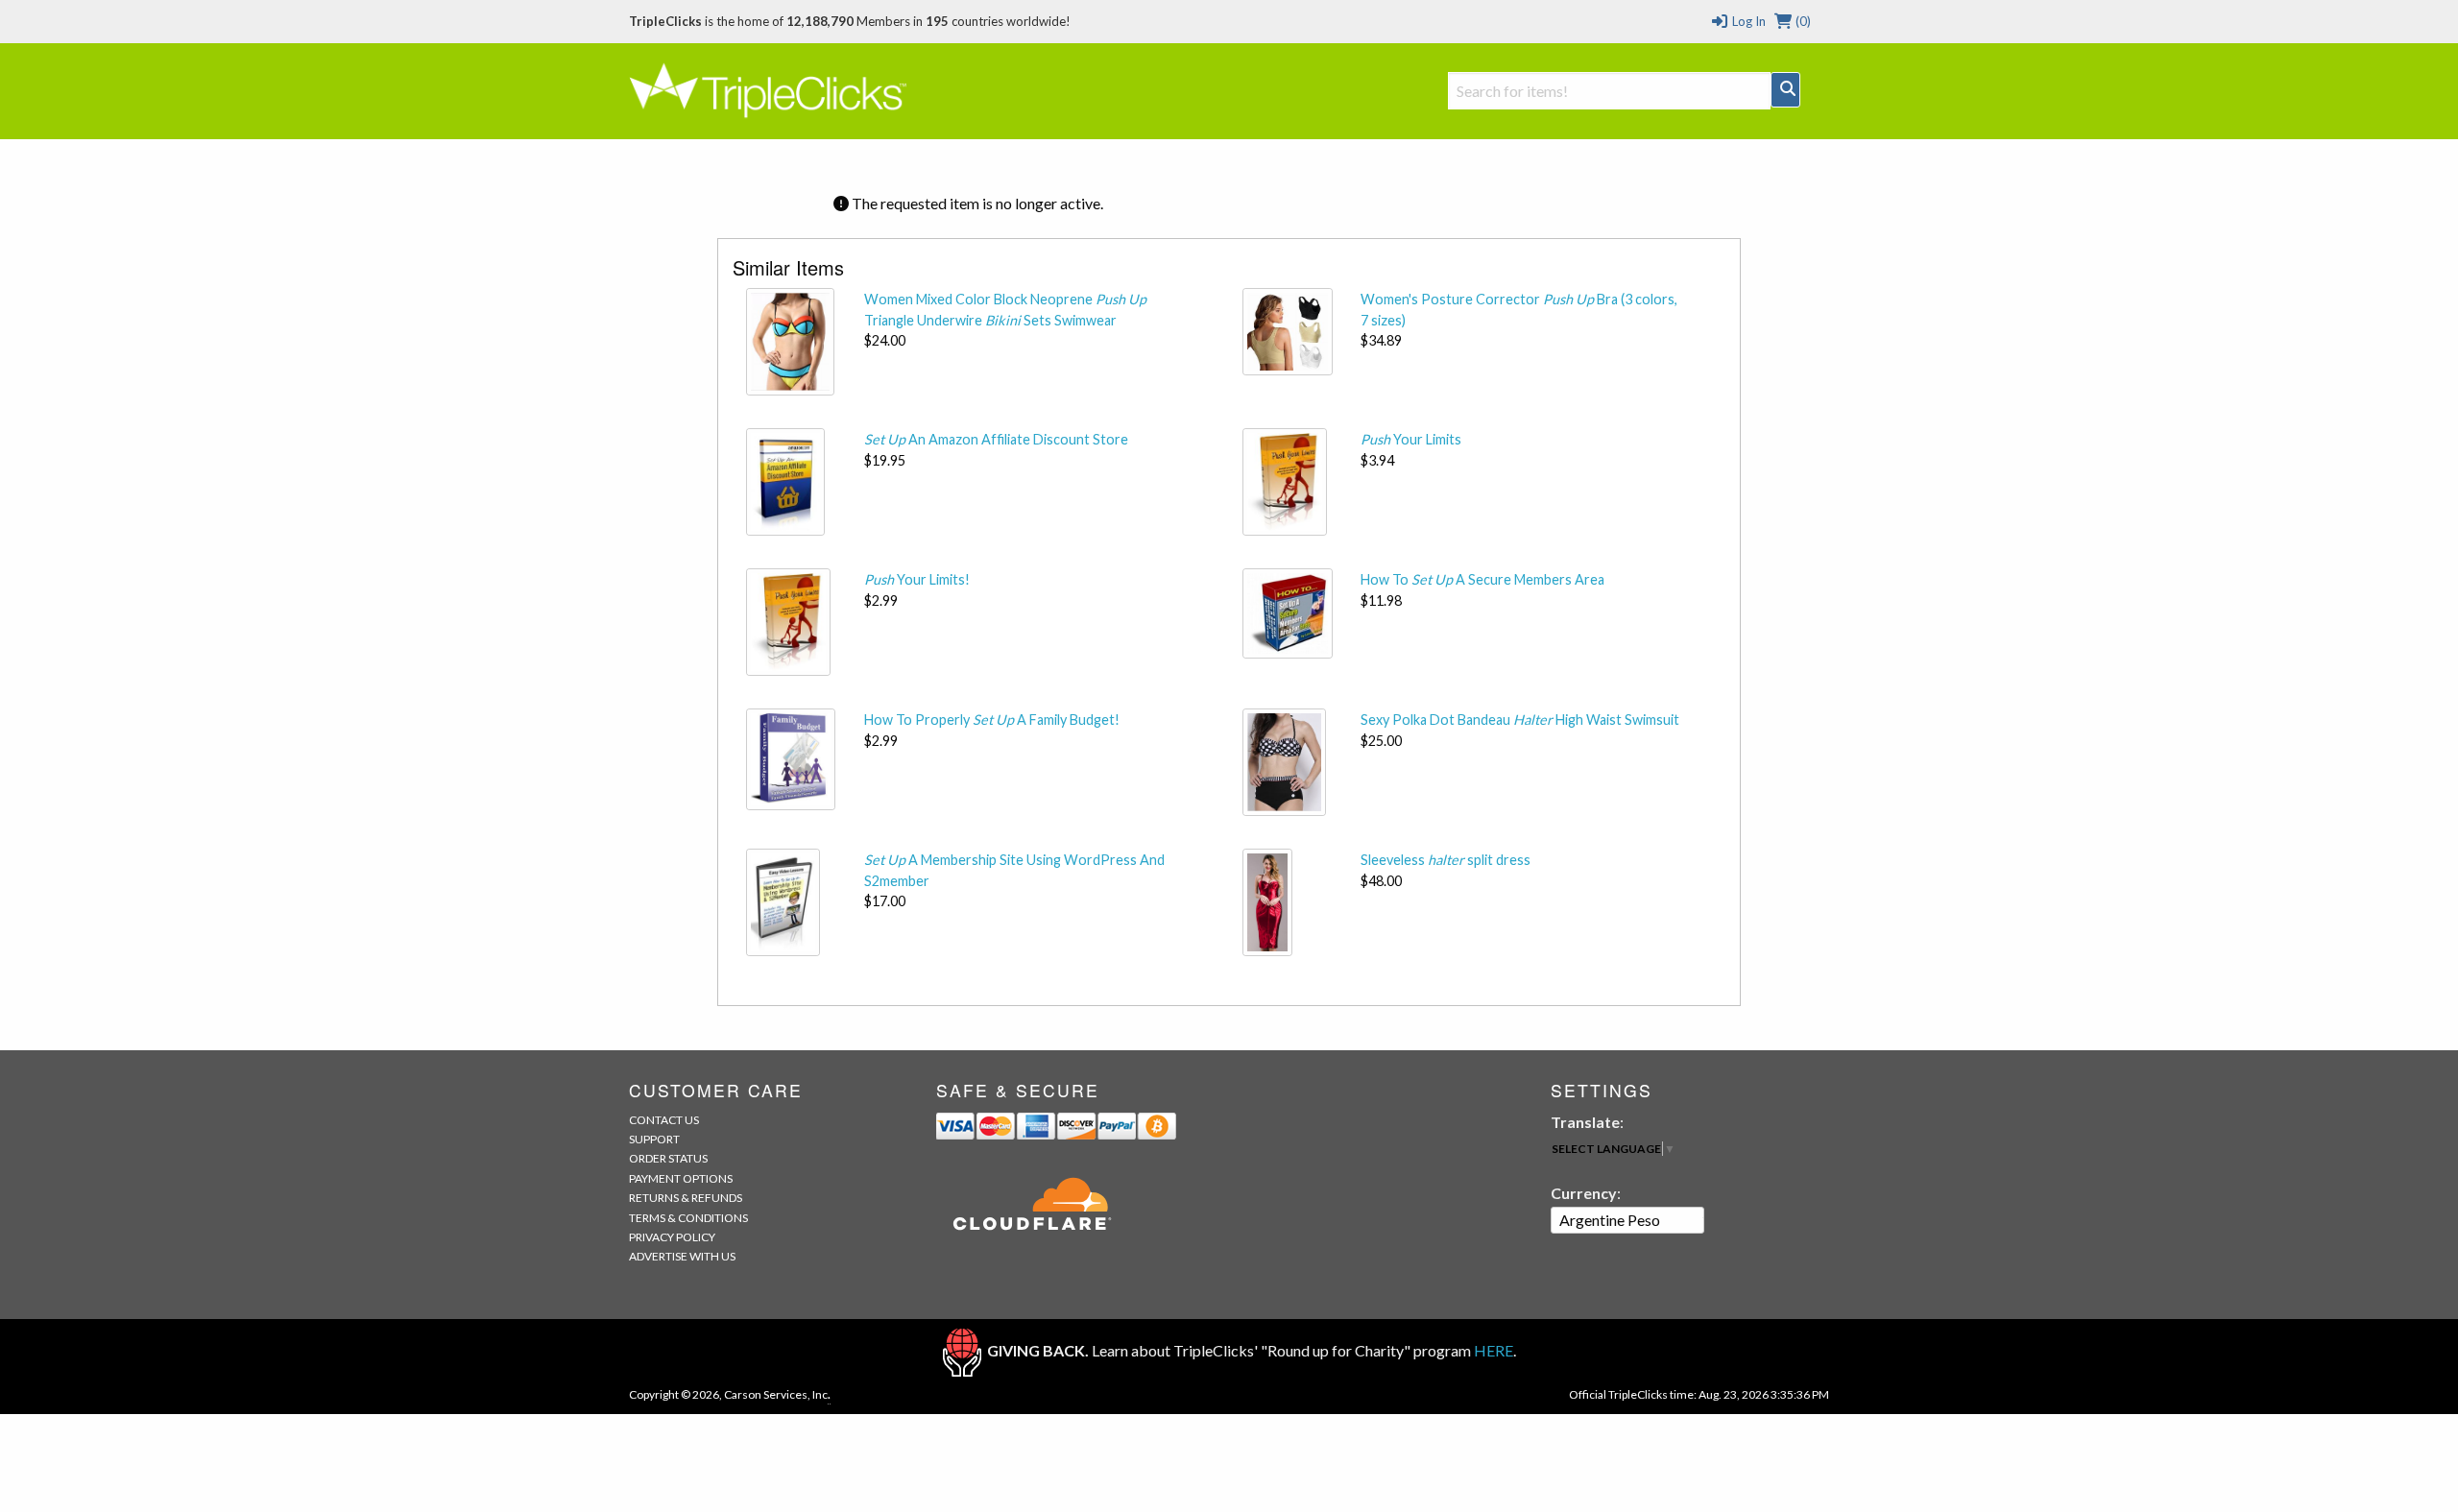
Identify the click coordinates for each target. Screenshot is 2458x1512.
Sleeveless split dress (1446, 860)
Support (654, 1139)
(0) (1802, 21)
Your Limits (1411, 439)
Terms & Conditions (688, 1218)
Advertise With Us (682, 1256)
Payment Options (681, 1178)
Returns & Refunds (686, 1198)
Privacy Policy (672, 1237)
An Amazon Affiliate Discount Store (996, 439)
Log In (1747, 21)
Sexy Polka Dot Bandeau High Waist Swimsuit (1520, 720)
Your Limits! (917, 579)
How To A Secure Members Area (1482, 579)
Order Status (668, 1158)
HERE (1494, 1350)
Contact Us (664, 1120)
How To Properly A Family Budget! (992, 720)
